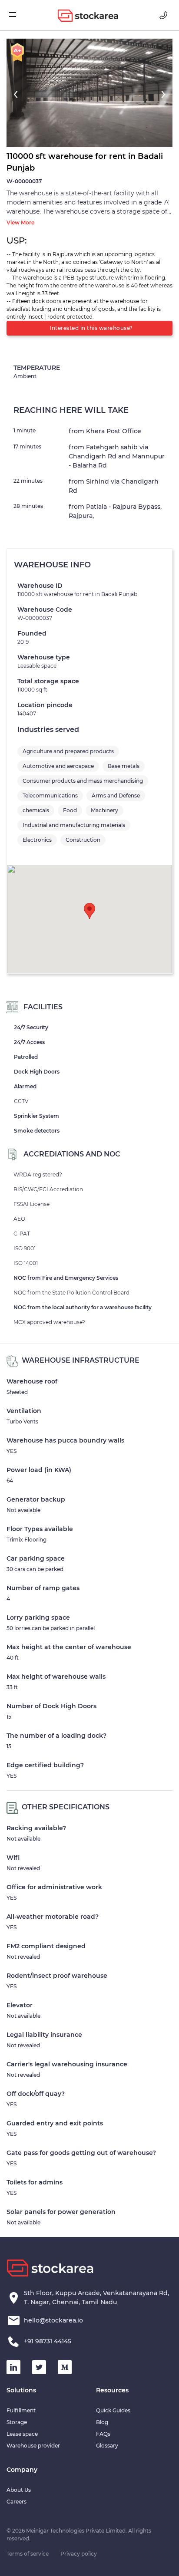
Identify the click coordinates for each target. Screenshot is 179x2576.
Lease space (22, 2434)
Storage (17, 2422)
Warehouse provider (33, 2446)
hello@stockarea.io (53, 2320)
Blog (102, 2422)
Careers (17, 2502)
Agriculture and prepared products (68, 751)
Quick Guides (113, 2410)
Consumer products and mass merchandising (83, 781)
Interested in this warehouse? (91, 328)
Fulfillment (21, 2410)
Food (70, 810)
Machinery (104, 810)
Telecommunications (50, 796)
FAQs (103, 2434)
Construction (83, 840)
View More (20, 222)
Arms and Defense (116, 796)
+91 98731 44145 (48, 2341)
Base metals (124, 766)
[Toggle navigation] (17, 15)
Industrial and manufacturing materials (74, 825)
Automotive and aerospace (58, 766)
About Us (19, 2490)
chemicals (36, 810)
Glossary (107, 2446)
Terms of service (28, 2554)
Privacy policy (79, 2554)
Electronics (37, 840)
